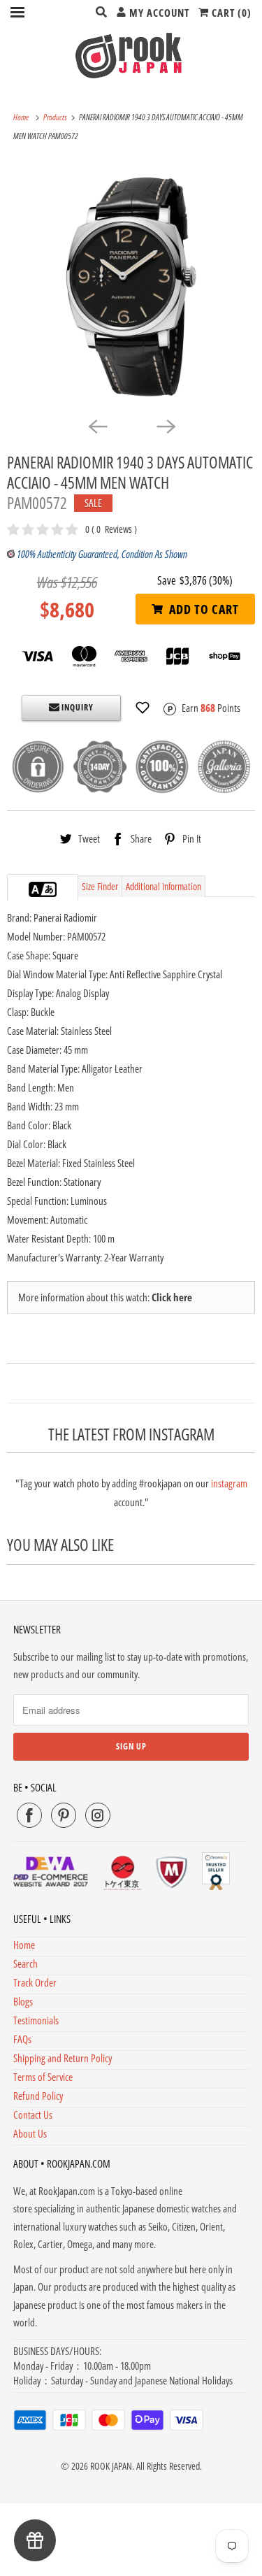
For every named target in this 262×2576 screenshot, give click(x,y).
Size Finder (100, 886)
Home (24, 1945)
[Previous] (97, 426)
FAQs (22, 2039)
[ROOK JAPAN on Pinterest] (64, 1815)
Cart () (230, 13)
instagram (229, 1483)
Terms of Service (43, 2077)
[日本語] (50, 889)
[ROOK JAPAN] (131, 55)
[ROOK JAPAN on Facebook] (29, 1815)
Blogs (23, 2001)
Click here (172, 1297)
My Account (158, 13)
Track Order (35, 1982)
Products (56, 117)
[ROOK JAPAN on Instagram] (98, 1815)
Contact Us (33, 2115)
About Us (30, 2133)
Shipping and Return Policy (63, 2058)
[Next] (166, 426)
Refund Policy (38, 2096)
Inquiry (77, 707)
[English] (36, 889)
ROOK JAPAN (111, 2466)
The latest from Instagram (131, 1434)
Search (26, 1963)
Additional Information (163, 886)
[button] (143, 708)
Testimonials (36, 2020)
